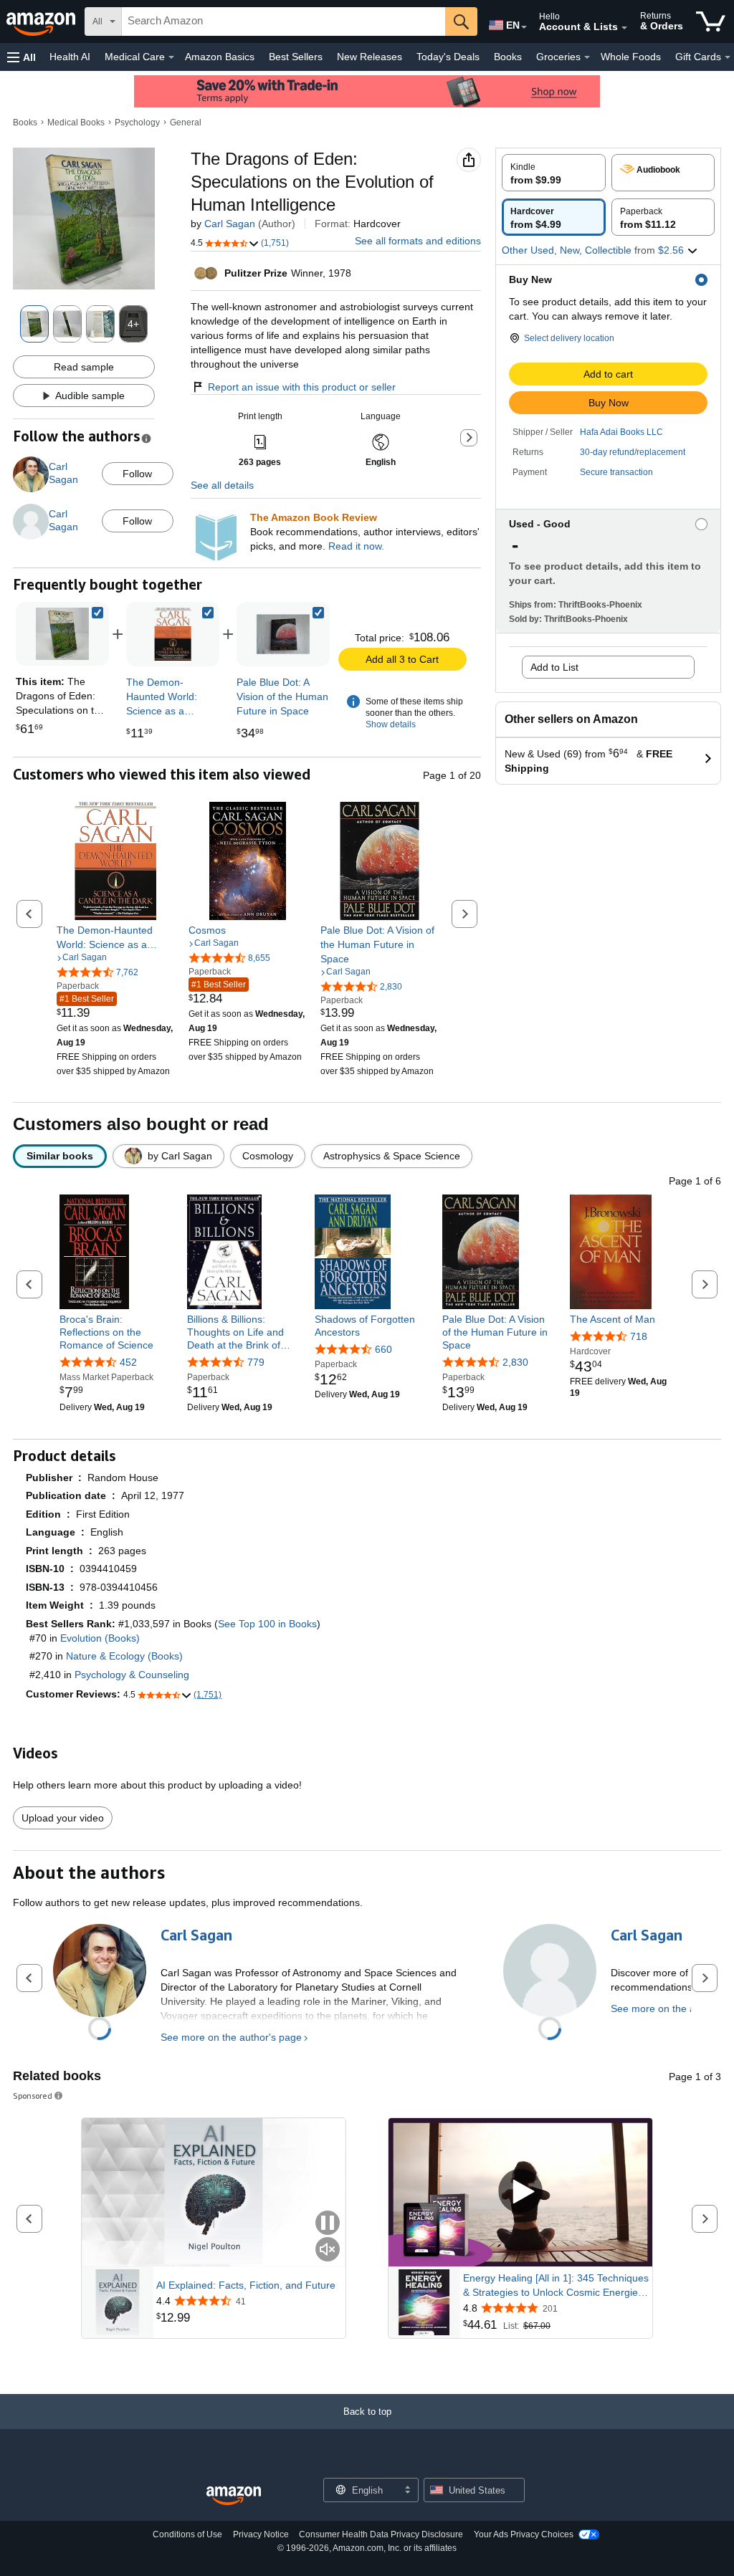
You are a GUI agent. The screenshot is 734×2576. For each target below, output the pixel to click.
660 (383, 1349)
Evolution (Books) (100, 1638)
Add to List (554, 667)
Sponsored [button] (33, 2096)
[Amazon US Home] (234, 2496)
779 (256, 1362)
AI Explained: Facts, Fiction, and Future (246, 2285)
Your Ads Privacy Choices (524, 2534)
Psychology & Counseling (132, 1675)
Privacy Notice (261, 2534)
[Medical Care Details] (171, 57)
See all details (222, 485)
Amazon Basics (220, 57)
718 (639, 1336)
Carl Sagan (230, 224)
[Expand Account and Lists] (624, 28)
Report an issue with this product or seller (302, 387)
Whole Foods (631, 57)
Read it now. (356, 546)
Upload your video (63, 1818)
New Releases (370, 57)
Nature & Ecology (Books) (124, 1656)
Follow (137, 474)
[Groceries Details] (587, 57)
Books (508, 57)
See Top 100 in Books (267, 1624)
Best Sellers (296, 57)
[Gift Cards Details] (728, 57)
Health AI (70, 57)
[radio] (554, 173)
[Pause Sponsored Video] (328, 2224)
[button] (22, 57)
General (186, 123)
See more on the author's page (231, 2037)
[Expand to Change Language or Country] (524, 27)
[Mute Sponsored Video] (328, 2250)
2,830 (515, 1362)
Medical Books (76, 123)
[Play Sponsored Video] (520, 2192)
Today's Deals (448, 57)
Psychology (137, 123)
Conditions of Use (187, 2534)
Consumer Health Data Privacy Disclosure (381, 2534)
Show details (391, 724)
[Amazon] (42, 21)
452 (128, 1362)
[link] (173, 634)
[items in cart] (711, 21)
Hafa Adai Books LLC (621, 432)
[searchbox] (283, 21)
